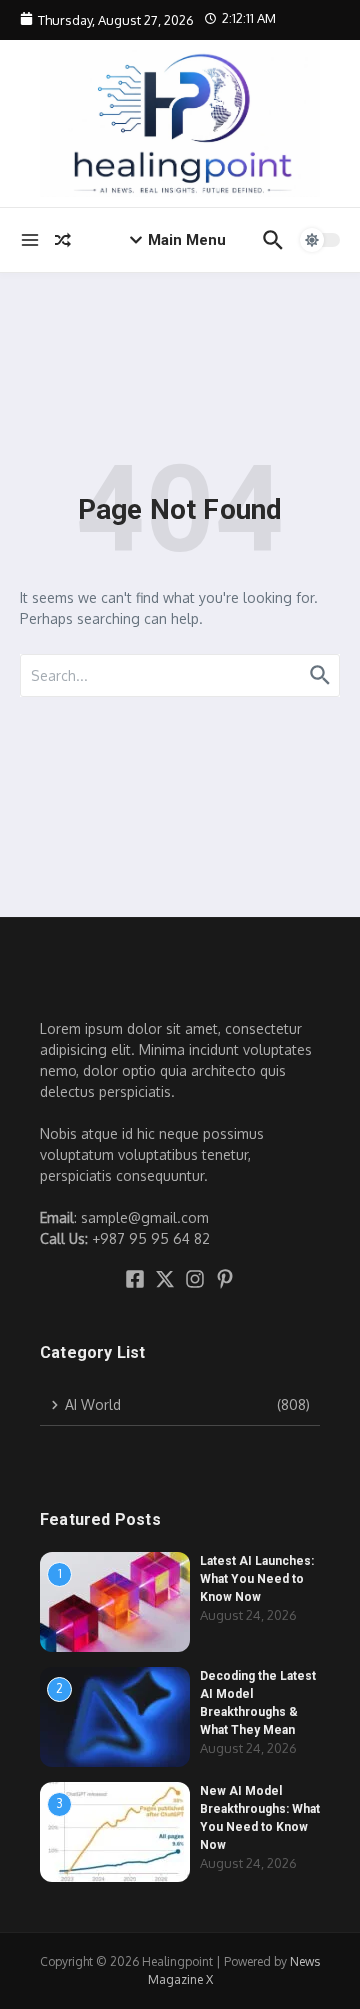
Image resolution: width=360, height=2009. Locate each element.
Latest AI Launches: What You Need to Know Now (257, 1579)
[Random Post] (63, 240)
